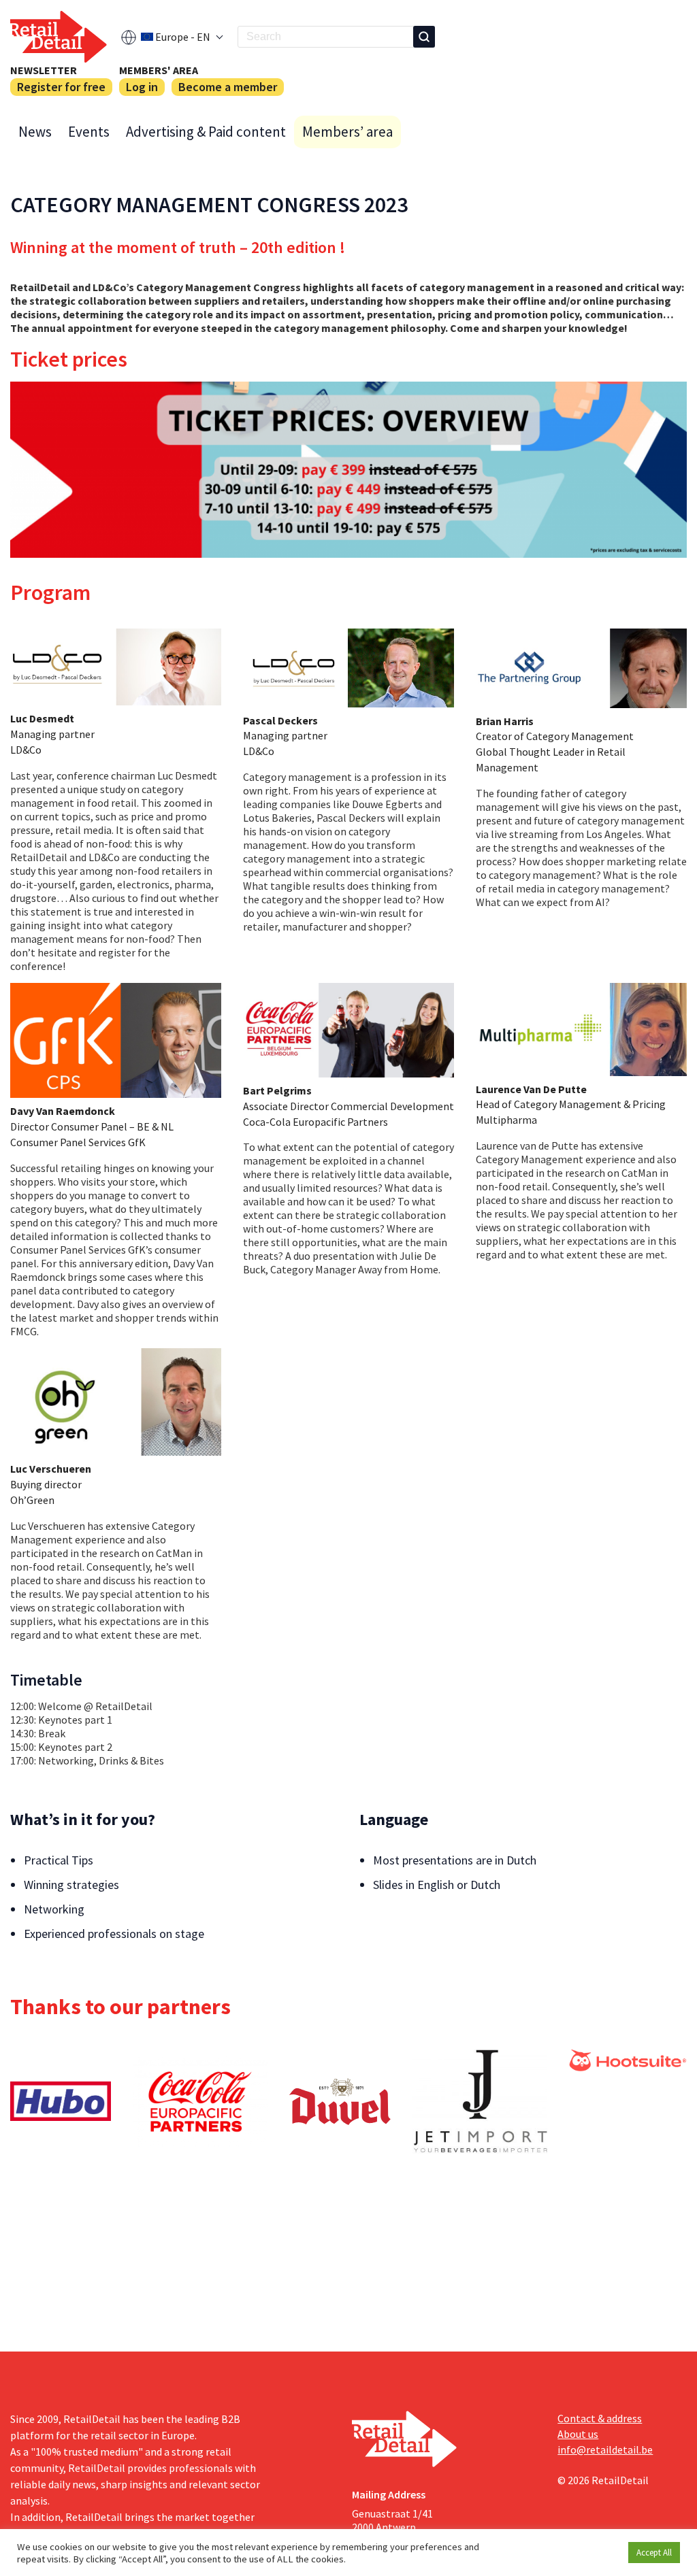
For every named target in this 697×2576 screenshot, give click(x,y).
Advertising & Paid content (206, 132)
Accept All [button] (654, 2553)
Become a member (228, 87)
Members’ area (347, 132)
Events (89, 132)
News (35, 132)
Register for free (61, 87)
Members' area (159, 70)
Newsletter (44, 70)
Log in (142, 87)
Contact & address (600, 2418)
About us (578, 2434)
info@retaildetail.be (605, 2449)
